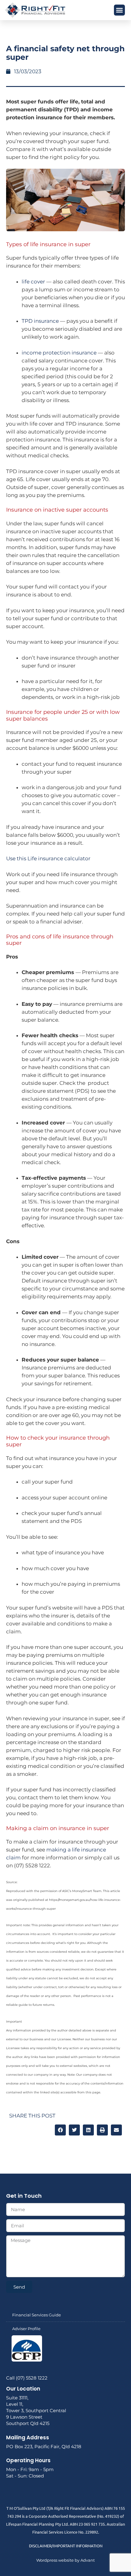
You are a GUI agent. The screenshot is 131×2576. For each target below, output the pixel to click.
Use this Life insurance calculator (48, 858)
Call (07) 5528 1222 (27, 2378)
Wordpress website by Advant (65, 2560)
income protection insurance (59, 353)
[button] (119, 10)
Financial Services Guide (37, 2315)
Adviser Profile (26, 2329)
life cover (33, 282)
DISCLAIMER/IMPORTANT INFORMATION (66, 2546)
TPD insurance (40, 321)
